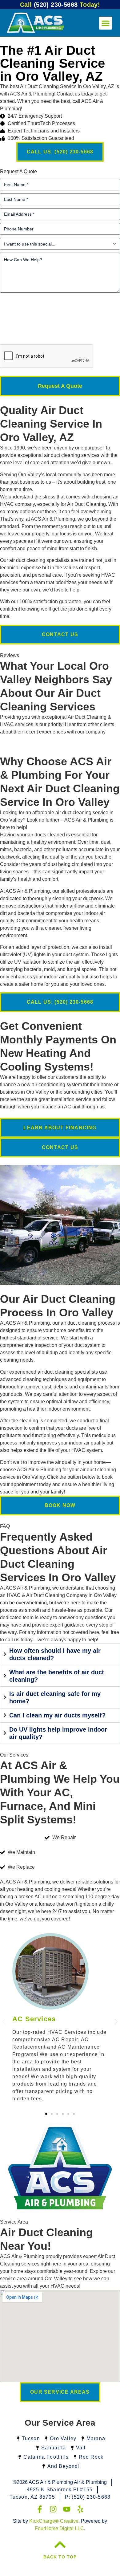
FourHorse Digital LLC (59, 2528)
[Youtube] (67, 2509)
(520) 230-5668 (60, 5)
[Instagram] (53, 2509)
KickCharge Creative (54, 2521)
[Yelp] (80, 2509)
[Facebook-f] (40, 2509)
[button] (106, 23)
